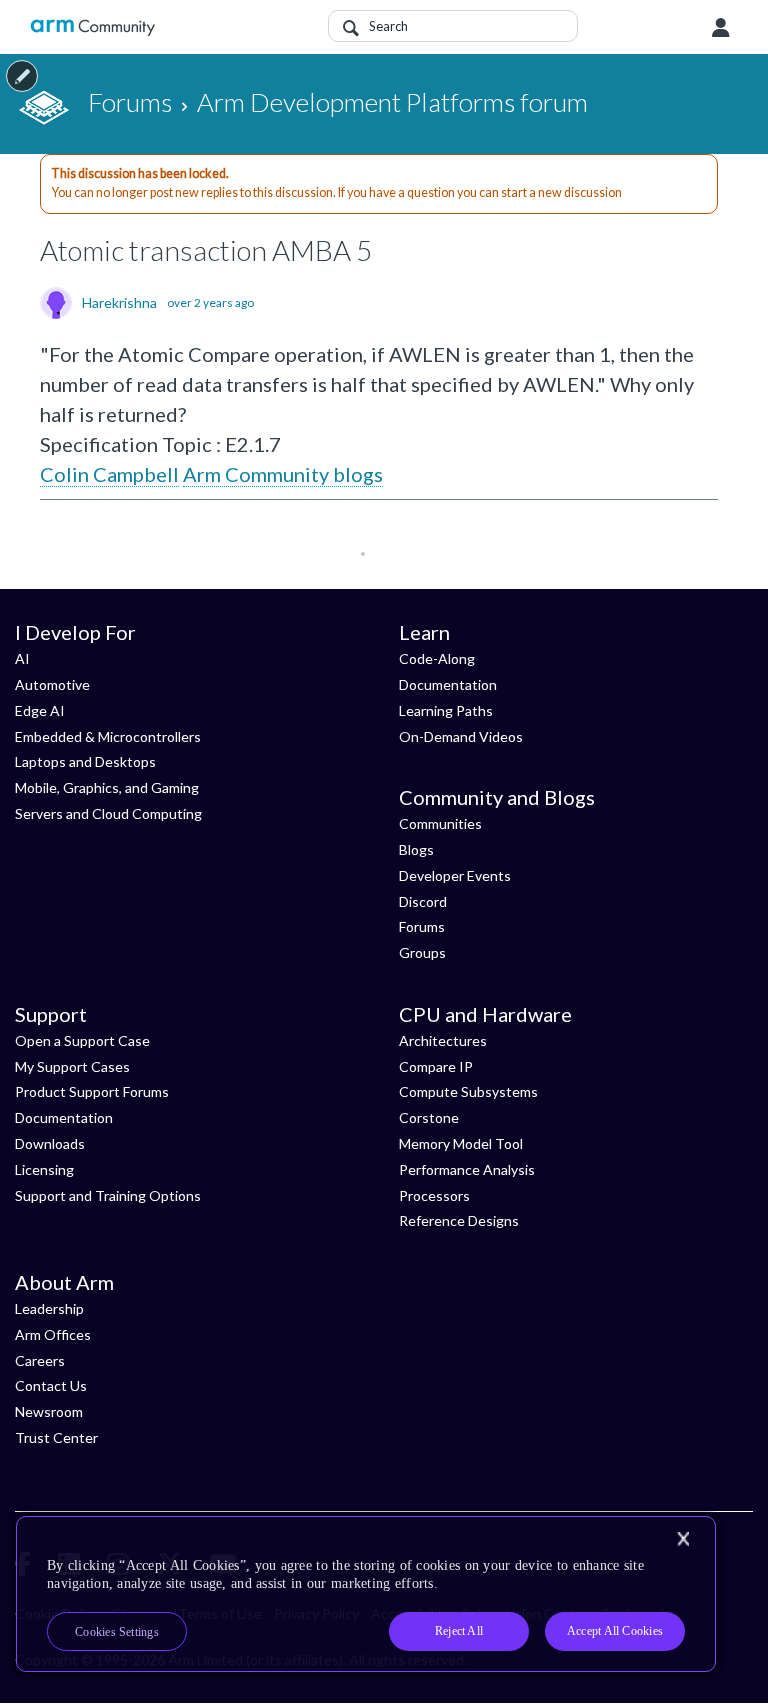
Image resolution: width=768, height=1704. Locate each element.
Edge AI (40, 710)
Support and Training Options (108, 1195)
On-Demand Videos (461, 736)
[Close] (683, 1539)
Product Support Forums (92, 1091)
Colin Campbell (109, 474)
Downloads (50, 1143)
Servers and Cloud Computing (108, 813)
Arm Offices (53, 1334)
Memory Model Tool (461, 1143)
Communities (440, 823)
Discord (423, 901)
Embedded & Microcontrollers (108, 736)
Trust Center (56, 1437)
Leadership (49, 1308)
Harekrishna (119, 303)
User (721, 28)
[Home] (92, 27)
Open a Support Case (82, 1040)
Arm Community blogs (283, 474)
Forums (422, 926)
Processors (434, 1195)
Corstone (429, 1117)
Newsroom (49, 1411)
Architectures (443, 1040)
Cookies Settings (117, 1632)
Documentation (448, 684)
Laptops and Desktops (85, 761)
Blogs (416, 849)
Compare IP (436, 1066)
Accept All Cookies (615, 1631)
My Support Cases (72, 1066)
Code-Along (437, 658)
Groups (422, 952)
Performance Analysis (467, 1169)
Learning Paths (446, 710)
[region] (366, 1594)
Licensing (44, 1169)
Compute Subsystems (468, 1091)
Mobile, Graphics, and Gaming (107, 787)
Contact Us (51, 1385)
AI (22, 658)
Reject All (459, 1631)
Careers (40, 1360)
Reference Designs (459, 1220)
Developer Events (455, 875)
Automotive (52, 684)
